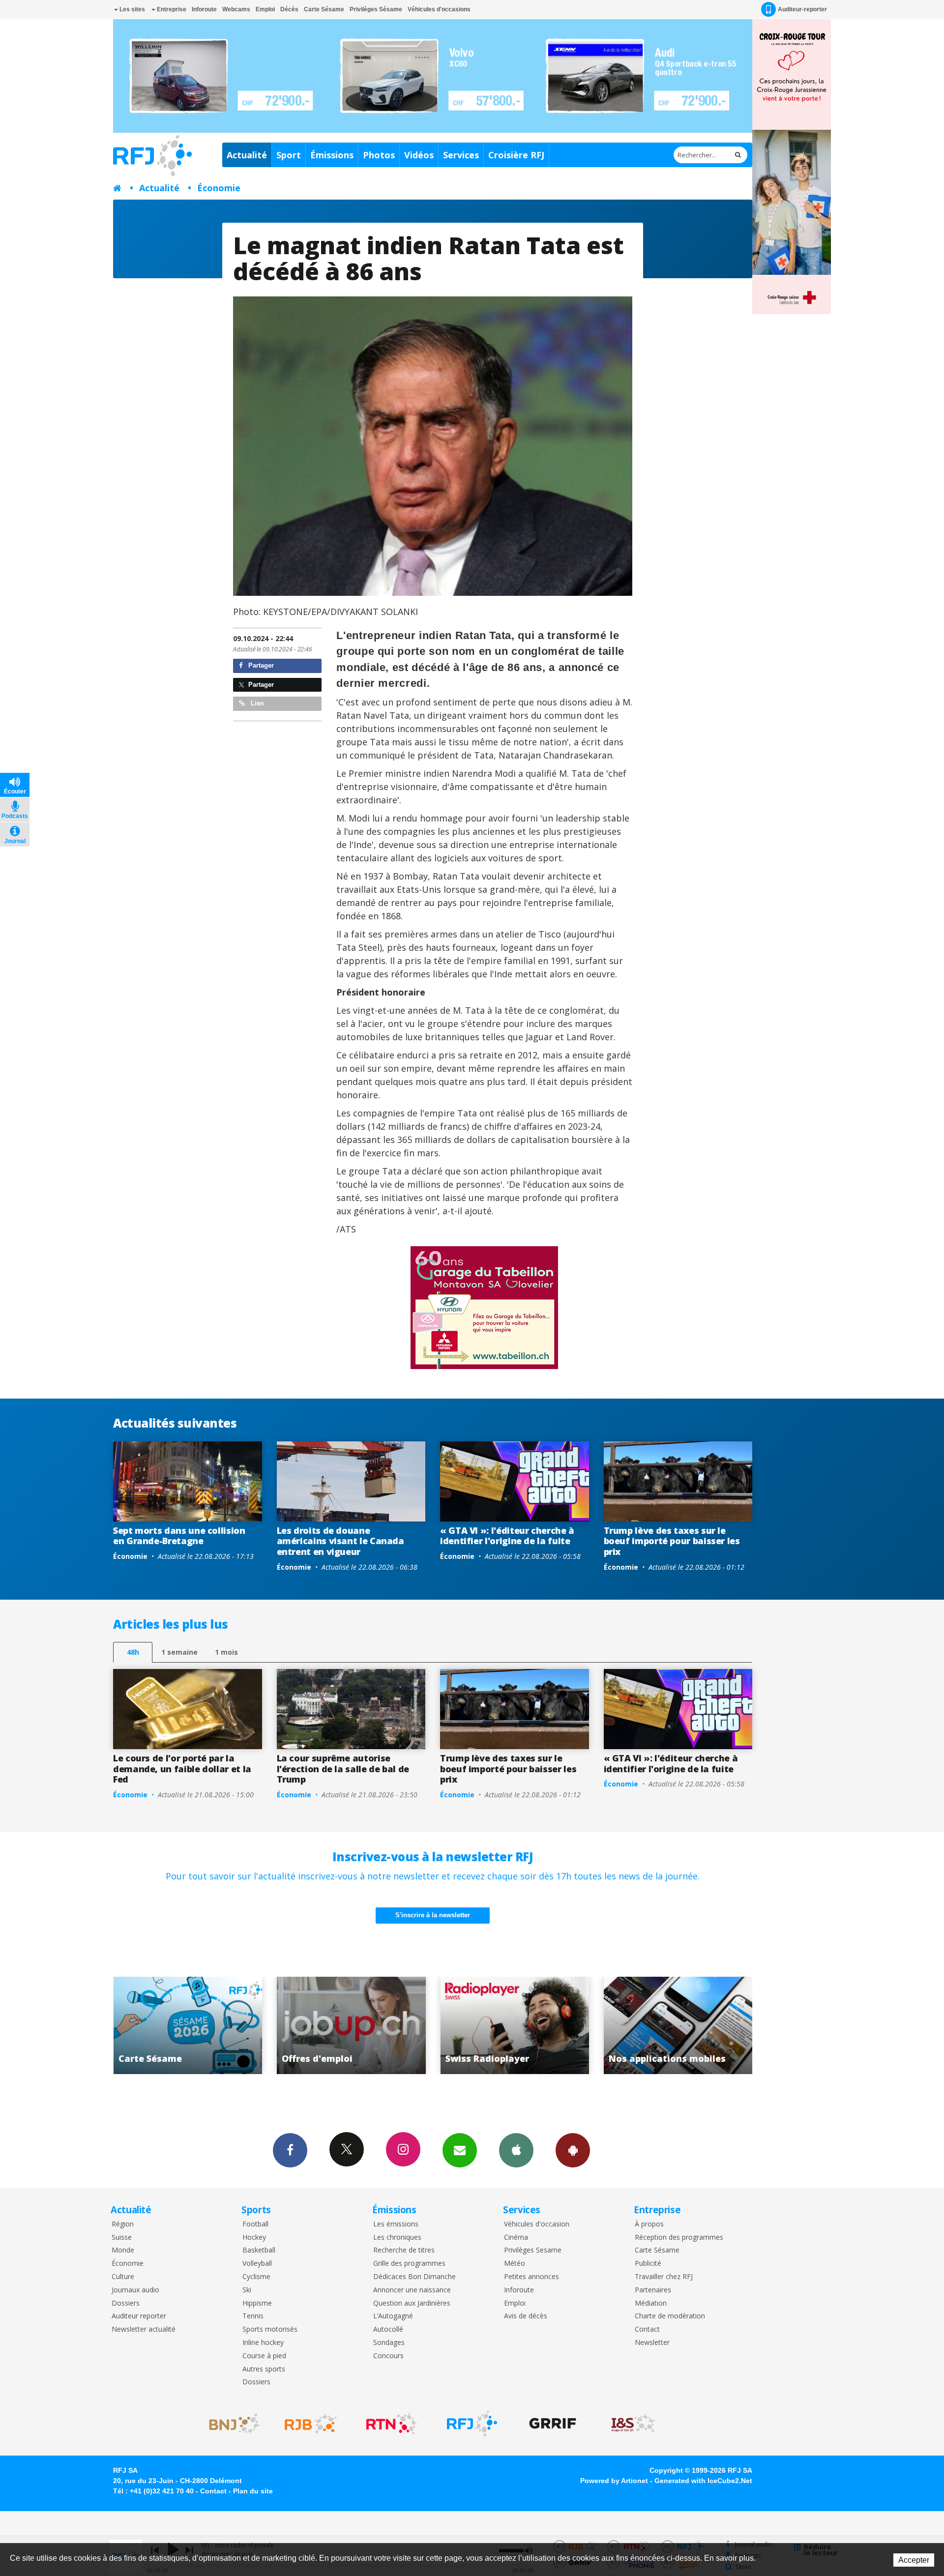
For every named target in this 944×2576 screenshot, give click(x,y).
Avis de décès (526, 2316)
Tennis (253, 2316)
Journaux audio (135, 2290)
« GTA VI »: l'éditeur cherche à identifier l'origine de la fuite (507, 1536)
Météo (515, 2264)
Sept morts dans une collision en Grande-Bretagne (179, 1536)
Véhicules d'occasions (439, 9)
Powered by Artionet (614, 2481)
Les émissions (396, 2224)
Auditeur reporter (139, 2316)
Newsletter (652, 2343)
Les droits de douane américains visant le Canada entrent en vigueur (340, 1541)
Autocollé (388, 2329)
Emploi (265, 9)
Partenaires (653, 2290)
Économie (219, 188)
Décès (289, 9)
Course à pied (264, 2356)
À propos (649, 2224)
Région (123, 2224)
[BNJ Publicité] (230, 2424)
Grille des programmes (409, 2264)
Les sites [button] (132, 9)
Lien (256, 703)
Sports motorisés (270, 2329)
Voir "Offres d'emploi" (679, 2025)
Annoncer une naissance (412, 2290)
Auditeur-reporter (802, 9)
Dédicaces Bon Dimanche (414, 2277)
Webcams (236, 9)
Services (461, 155)
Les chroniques (397, 2238)
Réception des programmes (679, 2238)
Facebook (290, 2150)
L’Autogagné (393, 2316)
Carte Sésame (324, 9)
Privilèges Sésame (376, 9)
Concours (388, 2356)
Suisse (122, 2238)
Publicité (648, 2264)
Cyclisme (256, 2277)
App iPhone (516, 2150)
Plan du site (253, 2491)
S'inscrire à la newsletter (433, 1915)
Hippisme (257, 2303)
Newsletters (460, 2150)
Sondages (389, 2343)
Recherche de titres (404, 2250)
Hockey (254, 2238)
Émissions (332, 155)
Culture (123, 2277)
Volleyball (257, 2264)
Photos (379, 155)
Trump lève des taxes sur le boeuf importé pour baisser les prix (672, 1541)
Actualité (247, 155)
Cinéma (516, 2238)
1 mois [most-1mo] (226, 1652)
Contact (647, 2329)
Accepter (914, 2560)
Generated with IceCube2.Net (703, 2481)
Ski (247, 2290)
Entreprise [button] (171, 9)
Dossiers (126, 2303)
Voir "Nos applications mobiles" (352, 2025)
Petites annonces (531, 2277)
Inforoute (204, 9)
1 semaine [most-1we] (179, 1652)
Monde (123, 2250)
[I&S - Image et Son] (633, 2424)
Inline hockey (263, 2343)
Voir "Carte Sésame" (516, 2025)
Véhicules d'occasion (537, 2224)
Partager (260, 665)
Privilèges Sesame (533, 2250)
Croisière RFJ (516, 155)
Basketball (259, 2250)
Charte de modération (670, 2316)
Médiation (651, 2303)
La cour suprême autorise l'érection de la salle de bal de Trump (343, 1769)
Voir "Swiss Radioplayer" (189, 2025)
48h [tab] (133, 1652)
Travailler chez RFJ (664, 2277)
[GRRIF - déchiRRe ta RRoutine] (553, 2424)
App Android (573, 2150)
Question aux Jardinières (412, 2303)
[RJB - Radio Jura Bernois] (311, 2424)
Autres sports (264, 2369)
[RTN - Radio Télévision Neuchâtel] (391, 2424)
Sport (289, 155)
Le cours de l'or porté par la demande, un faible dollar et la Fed (182, 1769)
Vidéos (419, 155)
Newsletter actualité (144, 2329)
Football (255, 2224)
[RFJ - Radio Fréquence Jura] (472, 2424)
